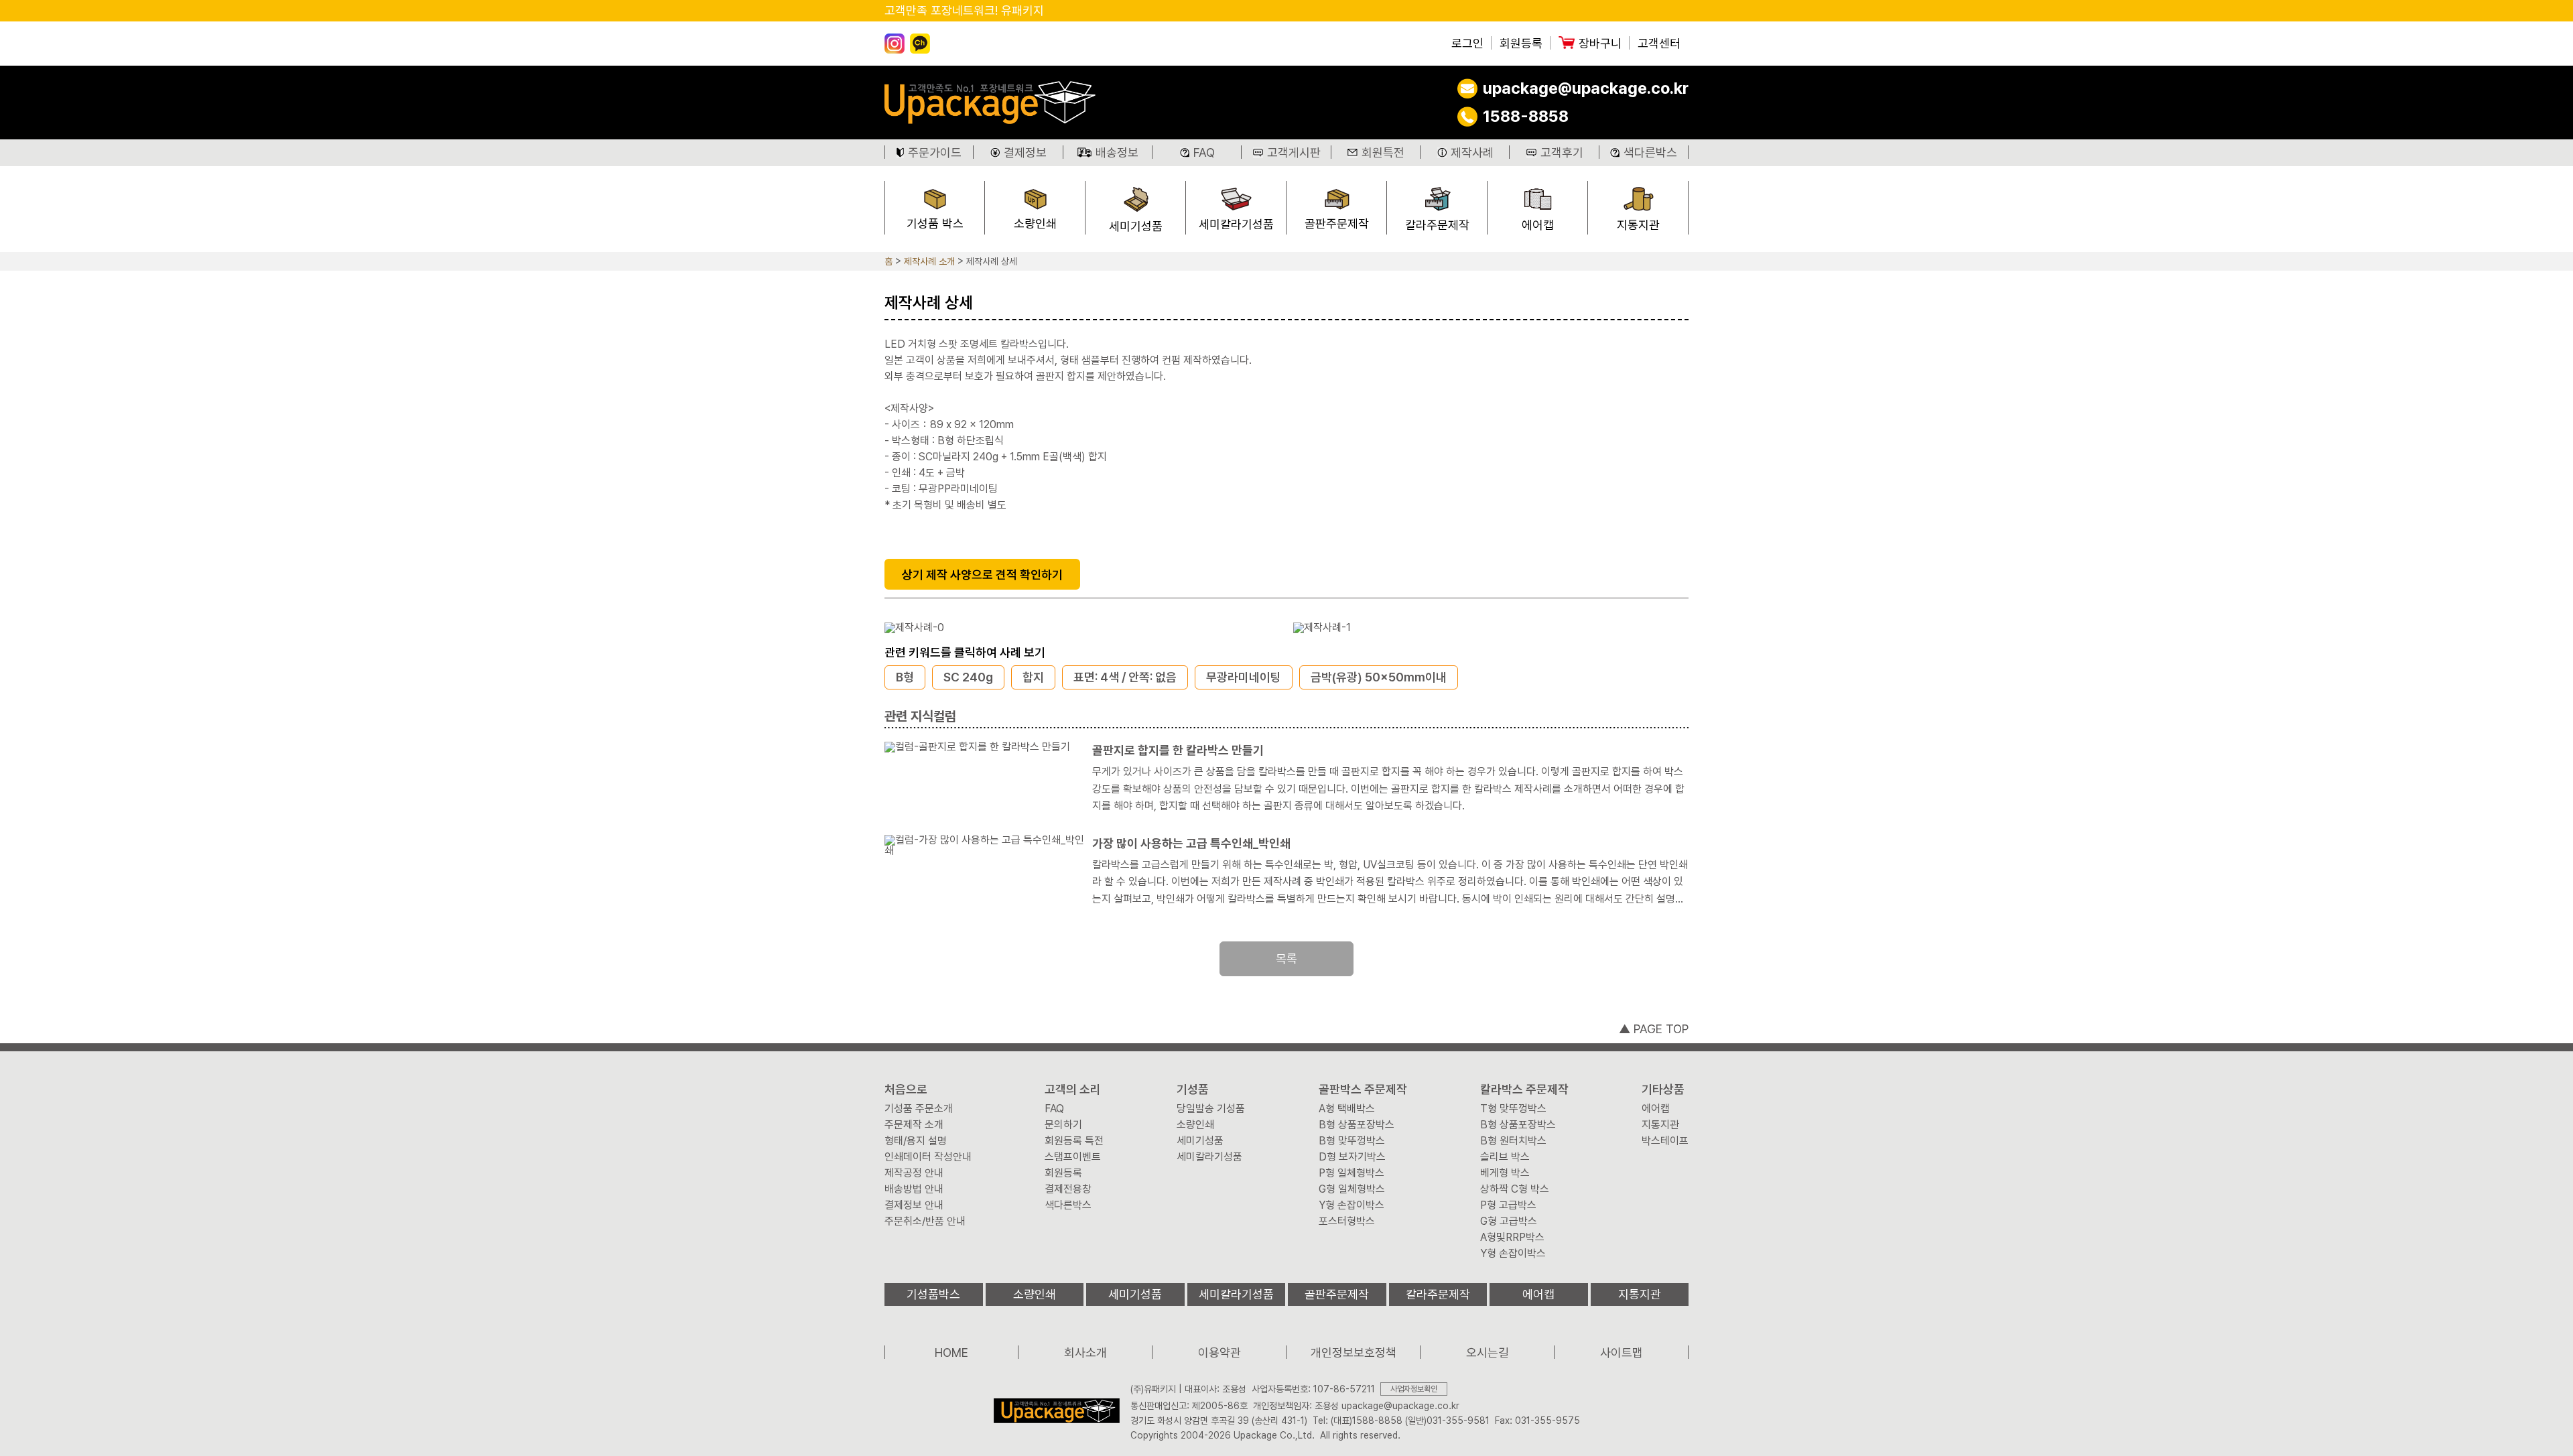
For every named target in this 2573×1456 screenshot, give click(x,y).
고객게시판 (1294, 152)
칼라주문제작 (1437, 225)
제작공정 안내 (914, 1173)
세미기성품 (1136, 226)
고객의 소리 (1073, 1089)
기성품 (1193, 1089)
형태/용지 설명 (916, 1141)
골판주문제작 (1337, 223)
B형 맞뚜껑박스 (1352, 1141)
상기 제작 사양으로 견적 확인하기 (982, 575)
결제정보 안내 (914, 1205)
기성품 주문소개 (919, 1109)
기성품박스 (933, 1294)
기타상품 (1663, 1089)
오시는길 (1488, 1352)
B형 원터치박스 (1513, 1141)
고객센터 (1659, 44)
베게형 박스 (1505, 1173)
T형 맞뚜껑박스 (1513, 1109)
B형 (905, 677)
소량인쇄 (1035, 223)
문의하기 (1063, 1125)
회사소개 (1085, 1352)
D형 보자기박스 (1352, 1157)
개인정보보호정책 (1354, 1352)
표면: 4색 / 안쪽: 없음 (1125, 677)
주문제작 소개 (914, 1125)
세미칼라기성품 (1236, 224)
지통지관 (1638, 225)
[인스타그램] (895, 44)
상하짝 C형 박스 (1515, 1189)
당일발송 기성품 (1211, 1109)
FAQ (1204, 152)
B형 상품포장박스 (1357, 1125)
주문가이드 (935, 152)
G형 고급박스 (1509, 1221)
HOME (951, 1352)
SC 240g (968, 677)
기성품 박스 (935, 223)
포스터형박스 (1347, 1221)
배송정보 (1117, 152)
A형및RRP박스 (1512, 1238)
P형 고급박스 (1508, 1205)
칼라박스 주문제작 (1524, 1089)
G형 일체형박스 (1352, 1189)
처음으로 (906, 1089)
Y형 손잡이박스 (1351, 1205)
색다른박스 (1650, 152)
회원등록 (1521, 44)
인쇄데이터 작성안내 (928, 1157)
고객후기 (1562, 152)
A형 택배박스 (1347, 1109)
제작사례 (1472, 152)
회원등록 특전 (1074, 1141)
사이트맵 (1622, 1352)
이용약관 (1219, 1352)
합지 (1033, 677)
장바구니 (1600, 44)
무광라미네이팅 (1244, 677)
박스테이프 (1665, 1141)
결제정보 (1025, 152)
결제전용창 (1068, 1189)
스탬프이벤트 (1073, 1157)
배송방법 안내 (914, 1189)
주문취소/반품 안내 (925, 1221)
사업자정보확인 (1414, 1389)
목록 (1286, 958)
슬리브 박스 (1505, 1157)
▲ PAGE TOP (1654, 1029)
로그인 (1467, 44)
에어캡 (1538, 225)
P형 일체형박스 (1351, 1173)
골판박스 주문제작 (1363, 1089)
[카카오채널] (920, 44)
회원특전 (1383, 152)
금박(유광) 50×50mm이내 (1379, 677)
